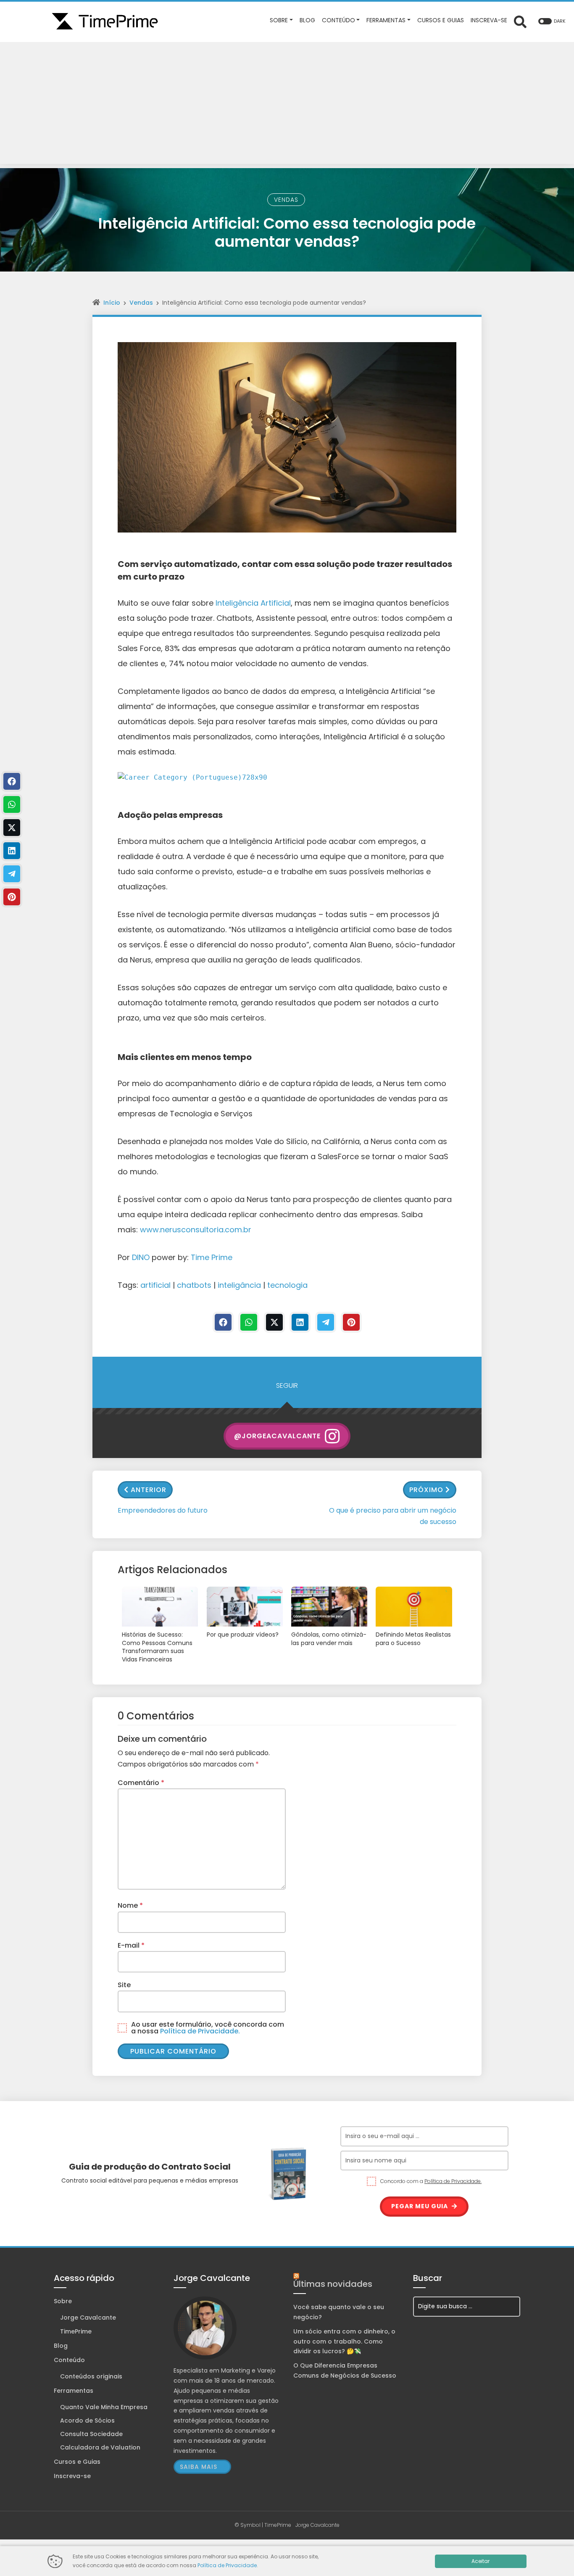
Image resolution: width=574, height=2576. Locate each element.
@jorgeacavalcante (277, 1436)
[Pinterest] (351, 1322)
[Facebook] (223, 1322)
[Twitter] (274, 1322)
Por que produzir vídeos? (243, 1635)
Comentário (141, 1783)
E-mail (131, 1945)
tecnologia (287, 1285)
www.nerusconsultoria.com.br (196, 1230)
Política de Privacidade (227, 2565)
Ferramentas (74, 2391)
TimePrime (76, 2331)
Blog (61, 2346)
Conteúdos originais (91, 2376)
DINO (141, 1257)
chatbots (194, 1285)
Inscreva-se (72, 2476)
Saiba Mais (199, 2467)
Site (124, 1985)
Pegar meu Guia (420, 2206)
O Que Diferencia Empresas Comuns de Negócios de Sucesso (345, 2370)
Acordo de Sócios (87, 2420)
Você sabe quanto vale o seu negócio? (339, 2312)
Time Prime (212, 1257)
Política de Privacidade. (200, 2031)
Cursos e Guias (77, 2462)
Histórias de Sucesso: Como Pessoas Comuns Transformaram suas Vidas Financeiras (157, 1647)
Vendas (286, 200)
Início (112, 303)
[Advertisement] (287, 105)
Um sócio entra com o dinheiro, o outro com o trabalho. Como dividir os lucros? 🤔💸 (344, 2341)
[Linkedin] (300, 1322)
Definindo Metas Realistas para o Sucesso (413, 1639)
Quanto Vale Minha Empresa (104, 2407)
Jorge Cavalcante (88, 2318)
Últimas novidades (333, 2284)
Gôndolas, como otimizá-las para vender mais (329, 1639)
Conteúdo (69, 2360)
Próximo (426, 1490)
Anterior (149, 1490)
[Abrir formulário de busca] (520, 21)
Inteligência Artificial (253, 603)
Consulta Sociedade (91, 2434)
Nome (130, 1905)
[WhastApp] (249, 1322)
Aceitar (481, 2561)
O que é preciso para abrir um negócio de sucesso (393, 1516)
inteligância (239, 1285)
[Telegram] (326, 1322)
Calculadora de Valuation (100, 2447)
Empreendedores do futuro (163, 1510)
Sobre (63, 2301)
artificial (155, 1285)
